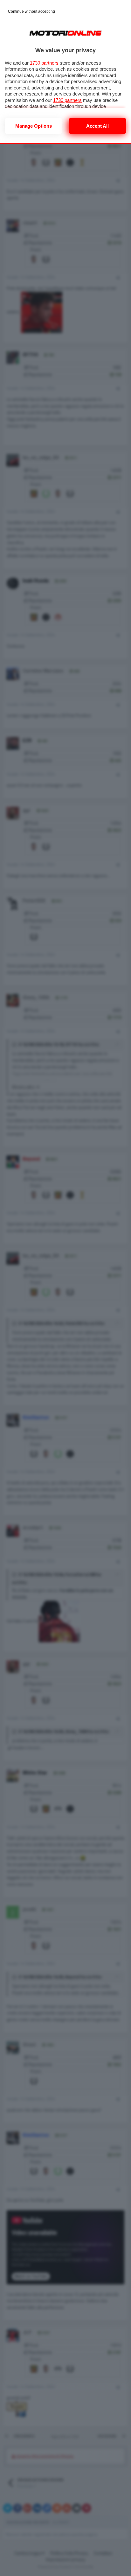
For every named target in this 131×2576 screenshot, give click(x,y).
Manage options (34, 126)
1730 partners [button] (44, 63)
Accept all (97, 126)
